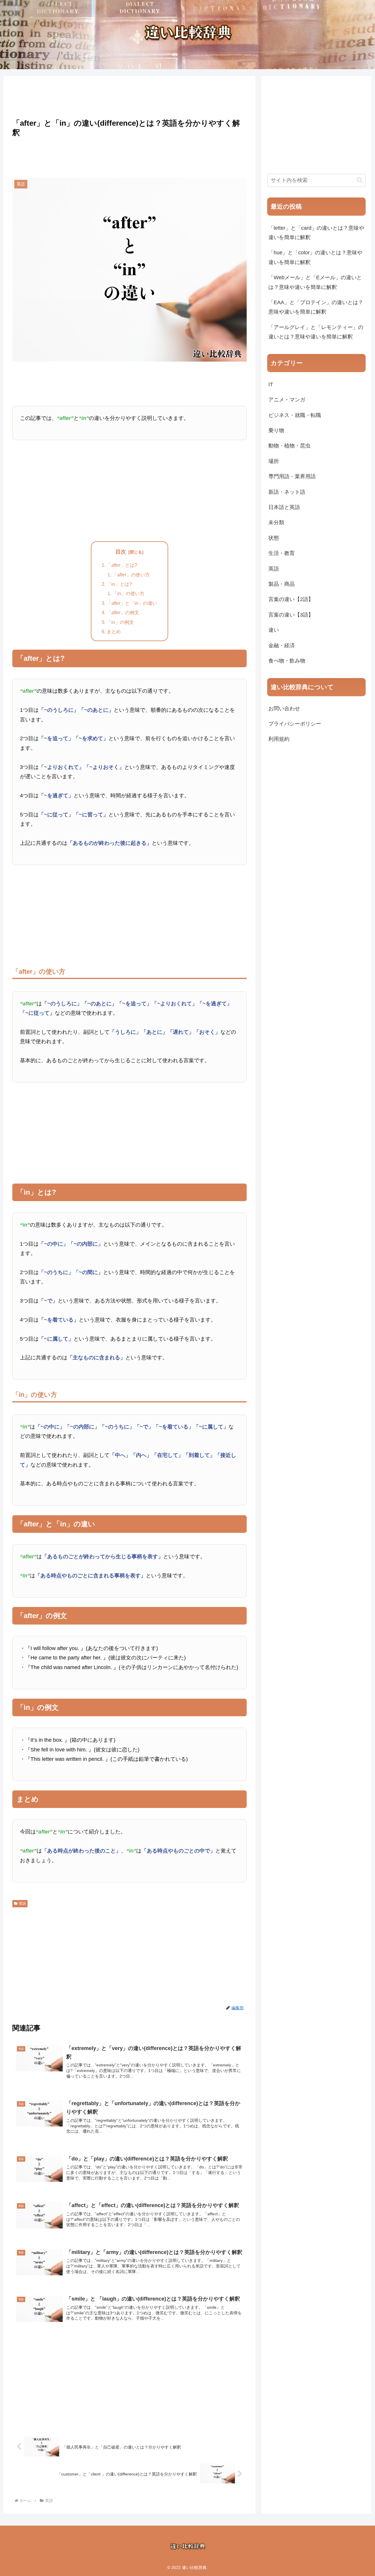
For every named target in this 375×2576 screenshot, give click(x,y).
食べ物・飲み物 (287, 661)
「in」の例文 (120, 622)
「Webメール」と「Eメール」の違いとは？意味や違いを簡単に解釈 (315, 282)
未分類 (276, 522)
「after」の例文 (123, 612)
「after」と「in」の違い (132, 603)
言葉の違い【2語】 (291, 599)
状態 (274, 538)
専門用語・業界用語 (292, 476)
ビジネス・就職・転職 (295, 415)
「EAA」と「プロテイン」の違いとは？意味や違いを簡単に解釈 (316, 307)
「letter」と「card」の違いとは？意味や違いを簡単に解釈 (316, 233)
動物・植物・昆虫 (289, 446)
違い (274, 630)
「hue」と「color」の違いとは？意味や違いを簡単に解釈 (315, 257)
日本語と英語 (284, 507)
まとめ (114, 631)
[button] (360, 180)
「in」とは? (119, 584)
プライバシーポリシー (295, 724)
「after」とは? (122, 565)
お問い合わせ (284, 709)
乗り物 (276, 430)
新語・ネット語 (287, 492)
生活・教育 (282, 553)
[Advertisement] (129, 96)
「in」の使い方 (128, 593)
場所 (274, 461)
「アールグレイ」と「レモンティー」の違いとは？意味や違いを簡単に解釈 (316, 332)
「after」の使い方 (131, 575)
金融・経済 (282, 646)
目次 (121, 552)
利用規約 (279, 739)
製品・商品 (282, 584)
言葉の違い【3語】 (291, 615)
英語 (22, 1904)
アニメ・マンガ (287, 400)
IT (271, 384)
